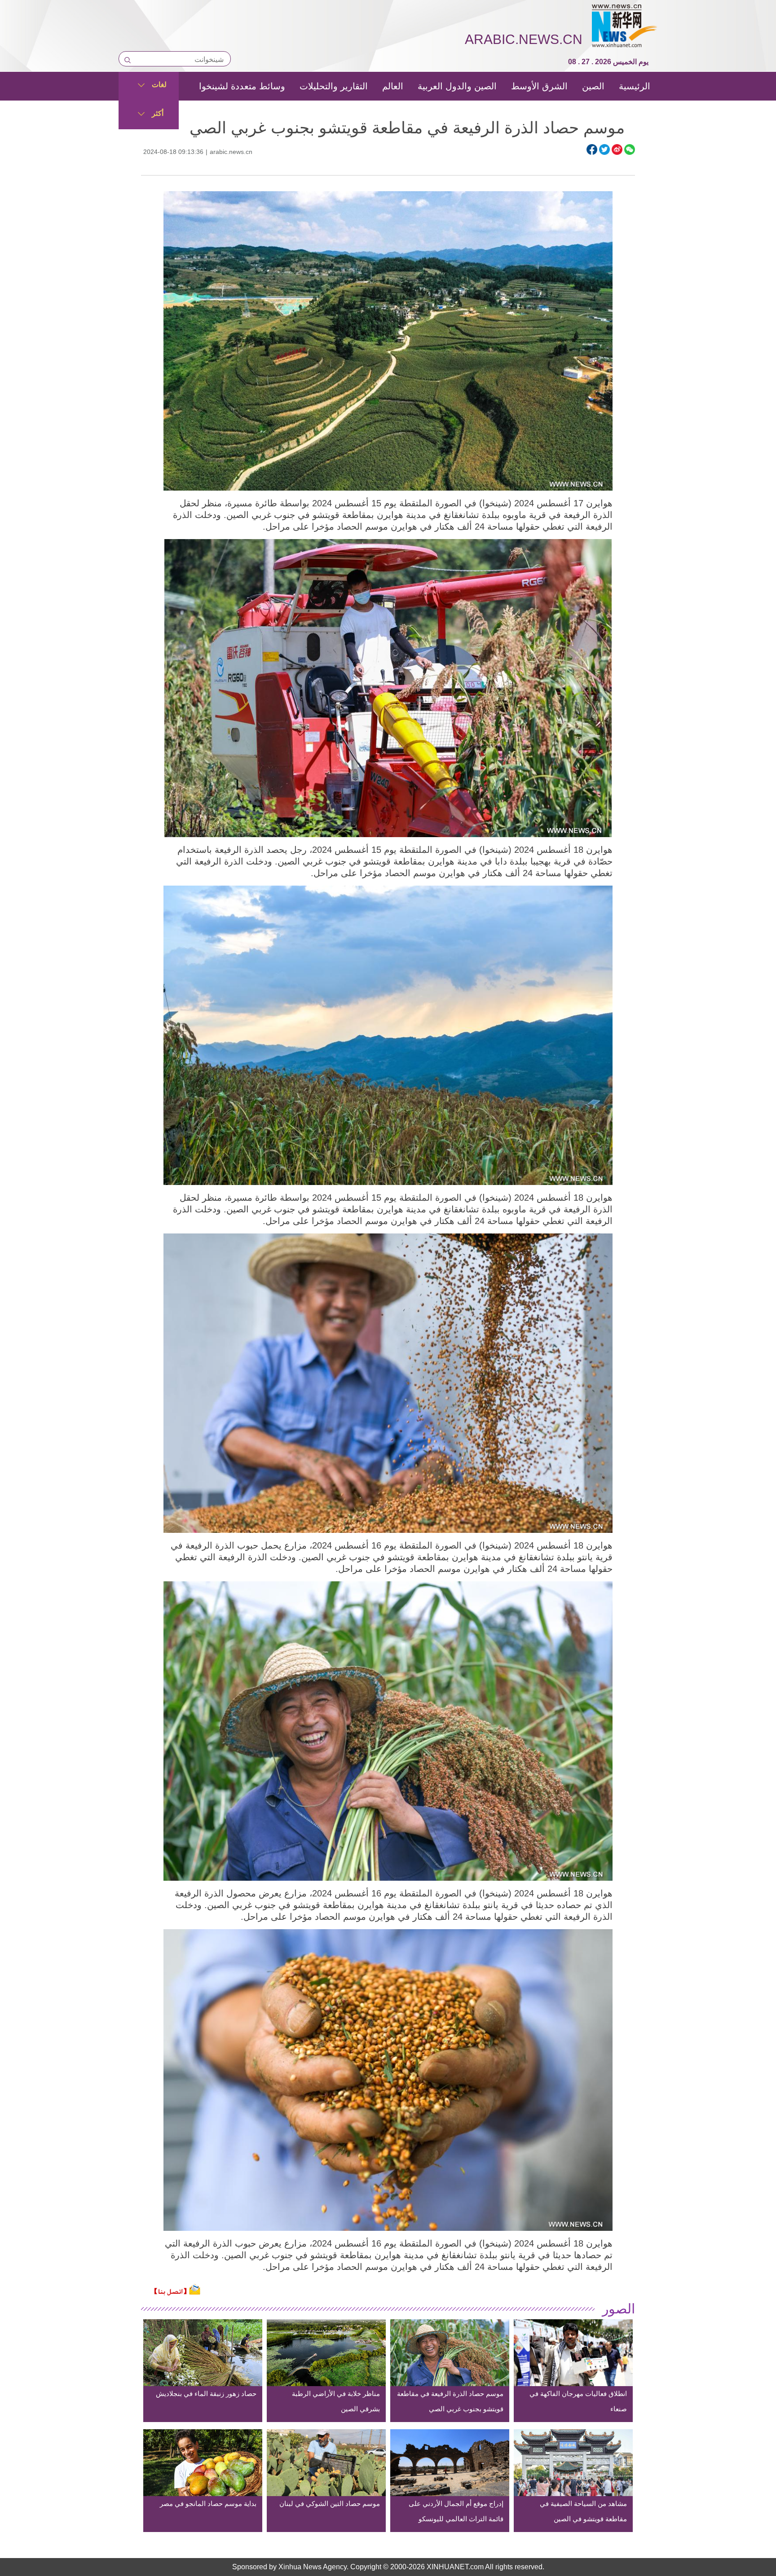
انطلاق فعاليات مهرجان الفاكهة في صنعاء (578, 2401)
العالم (393, 86)
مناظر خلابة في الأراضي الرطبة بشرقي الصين (336, 2401)
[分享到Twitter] (604, 149)
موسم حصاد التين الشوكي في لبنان (330, 2504)
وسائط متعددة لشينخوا (242, 86)
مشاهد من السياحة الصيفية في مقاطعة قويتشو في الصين (583, 2511)
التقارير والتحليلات (334, 86)
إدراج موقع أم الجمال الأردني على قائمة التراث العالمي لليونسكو (456, 2511)
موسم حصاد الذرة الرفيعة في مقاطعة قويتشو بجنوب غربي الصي (450, 2401)
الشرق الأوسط (539, 86)
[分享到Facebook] (592, 149)
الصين (593, 86)
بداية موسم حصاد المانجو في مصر (208, 2504)
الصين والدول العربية (457, 86)
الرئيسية (635, 86)
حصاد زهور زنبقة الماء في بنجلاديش (206, 2394)
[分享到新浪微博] (617, 149)
